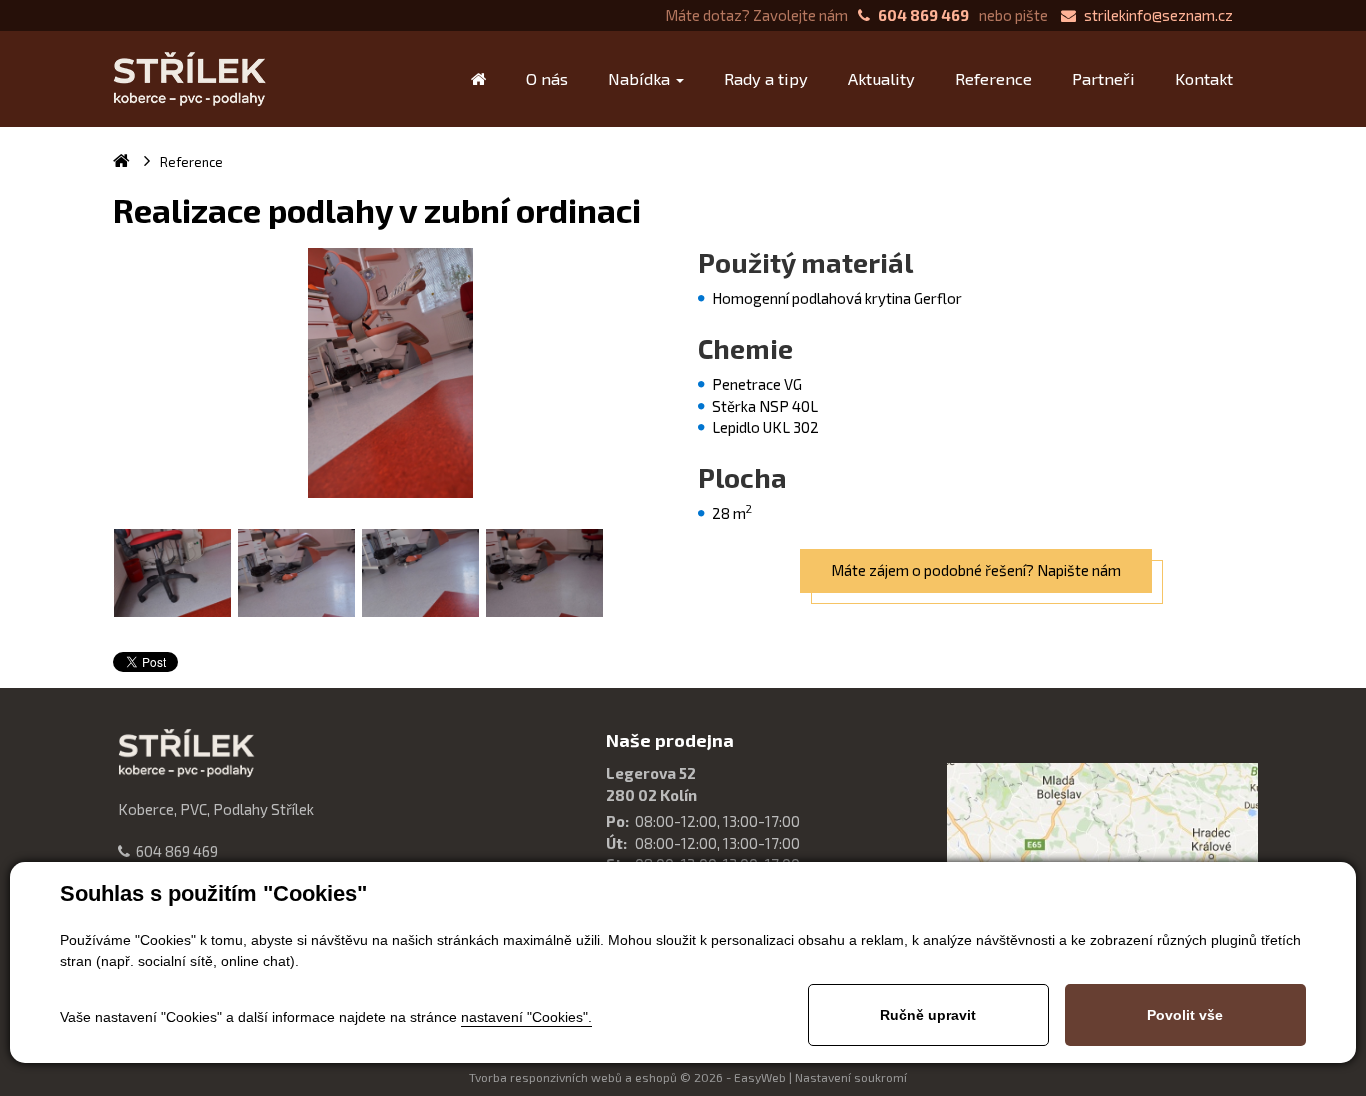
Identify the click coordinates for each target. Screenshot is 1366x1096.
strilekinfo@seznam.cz (1158, 15)
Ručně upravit (928, 1015)
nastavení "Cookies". (526, 1017)
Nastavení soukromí (851, 1077)
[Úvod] (478, 79)
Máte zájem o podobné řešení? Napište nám (976, 570)
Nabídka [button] (641, 78)
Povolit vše (1185, 1015)
